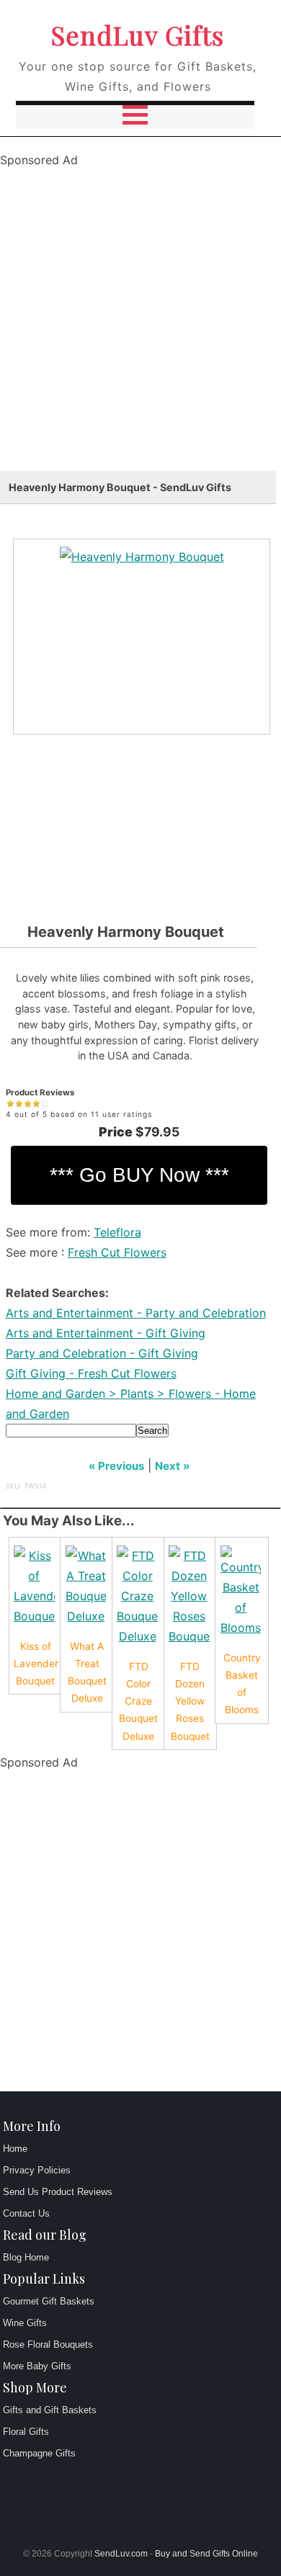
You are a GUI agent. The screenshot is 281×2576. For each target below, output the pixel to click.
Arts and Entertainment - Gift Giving (106, 1333)
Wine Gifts (25, 2323)
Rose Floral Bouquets (48, 2344)
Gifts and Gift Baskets (50, 2410)
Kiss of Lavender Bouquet (36, 1664)
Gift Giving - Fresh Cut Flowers (91, 1373)
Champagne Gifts (39, 2453)
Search (152, 1431)
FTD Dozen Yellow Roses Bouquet (190, 1701)
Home (15, 2149)
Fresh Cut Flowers (117, 1252)
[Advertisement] (140, 331)
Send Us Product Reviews (58, 2192)
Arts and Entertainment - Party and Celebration (136, 1313)
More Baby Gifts (37, 2366)
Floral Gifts (26, 2432)
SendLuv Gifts (138, 35)
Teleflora (117, 1232)
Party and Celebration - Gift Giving (102, 1353)
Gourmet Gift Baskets (49, 2301)
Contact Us (26, 2213)
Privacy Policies (37, 2170)
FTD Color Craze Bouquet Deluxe (138, 1701)
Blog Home (26, 2257)
